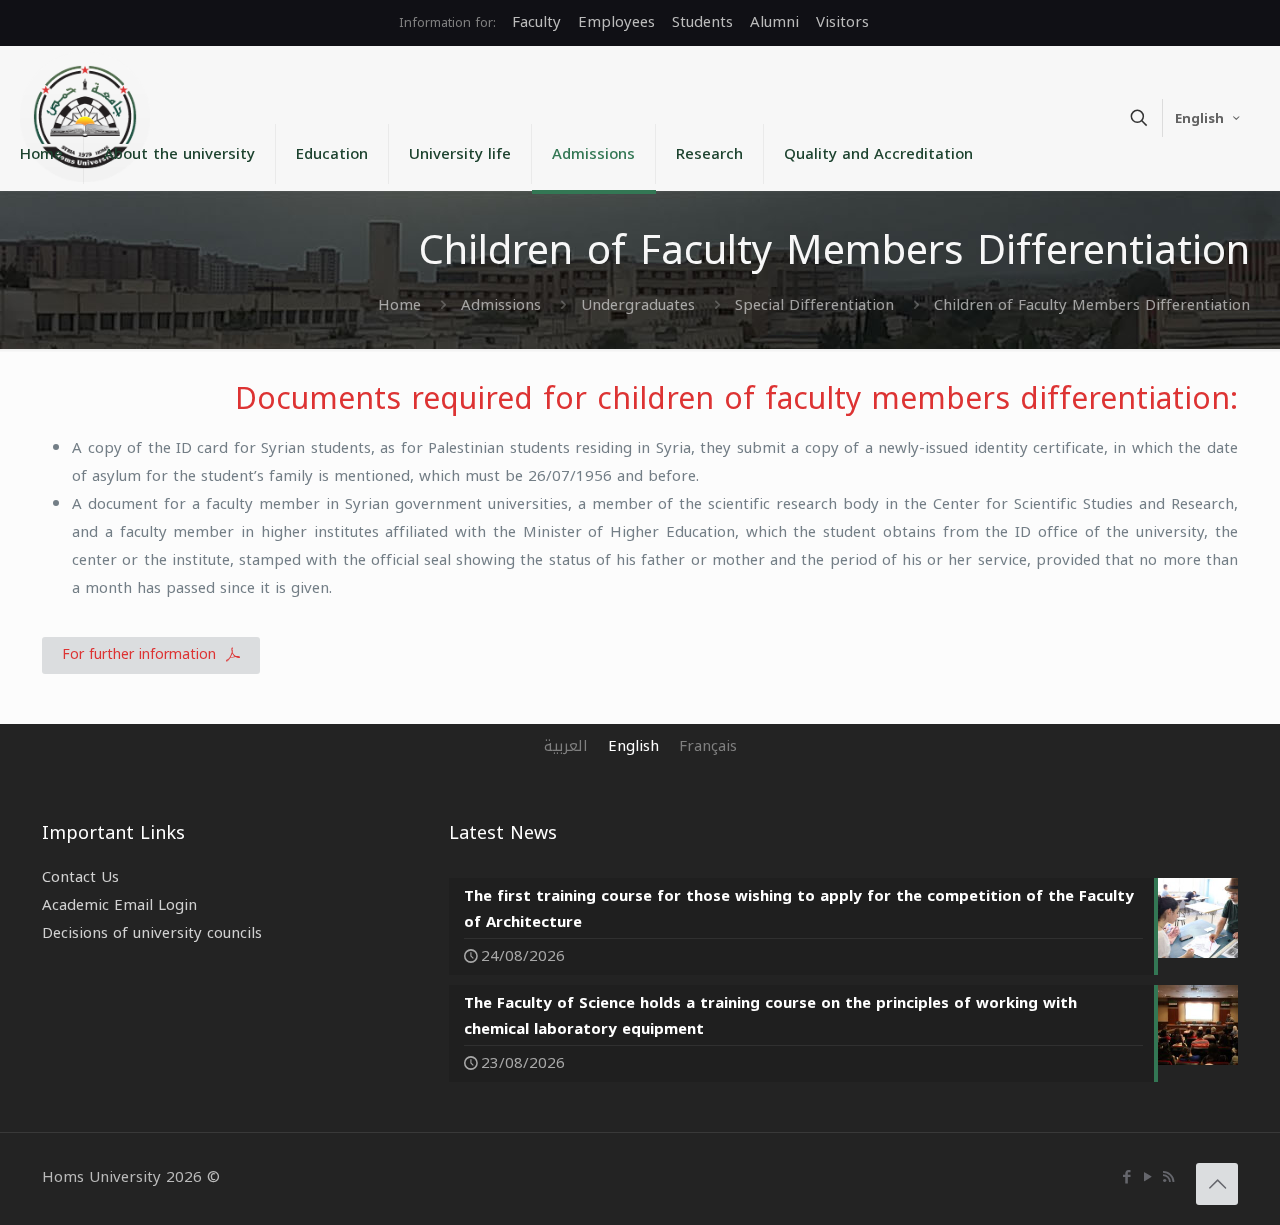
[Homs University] (85, 117)
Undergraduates (638, 305)
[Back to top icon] (1217, 1184)
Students (702, 22)
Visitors (842, 22)
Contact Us (80, 877)
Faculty (536, 22)
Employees (616, 22)
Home (399, 305)
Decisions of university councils (152, 933)
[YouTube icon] (1147, 1177)
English (1199, 118)
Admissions (501, 305)
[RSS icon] (1168, 1177)
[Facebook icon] (1126, 1177)
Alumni (774, 22)
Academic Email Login (119, 905)
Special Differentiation (814, 305)
